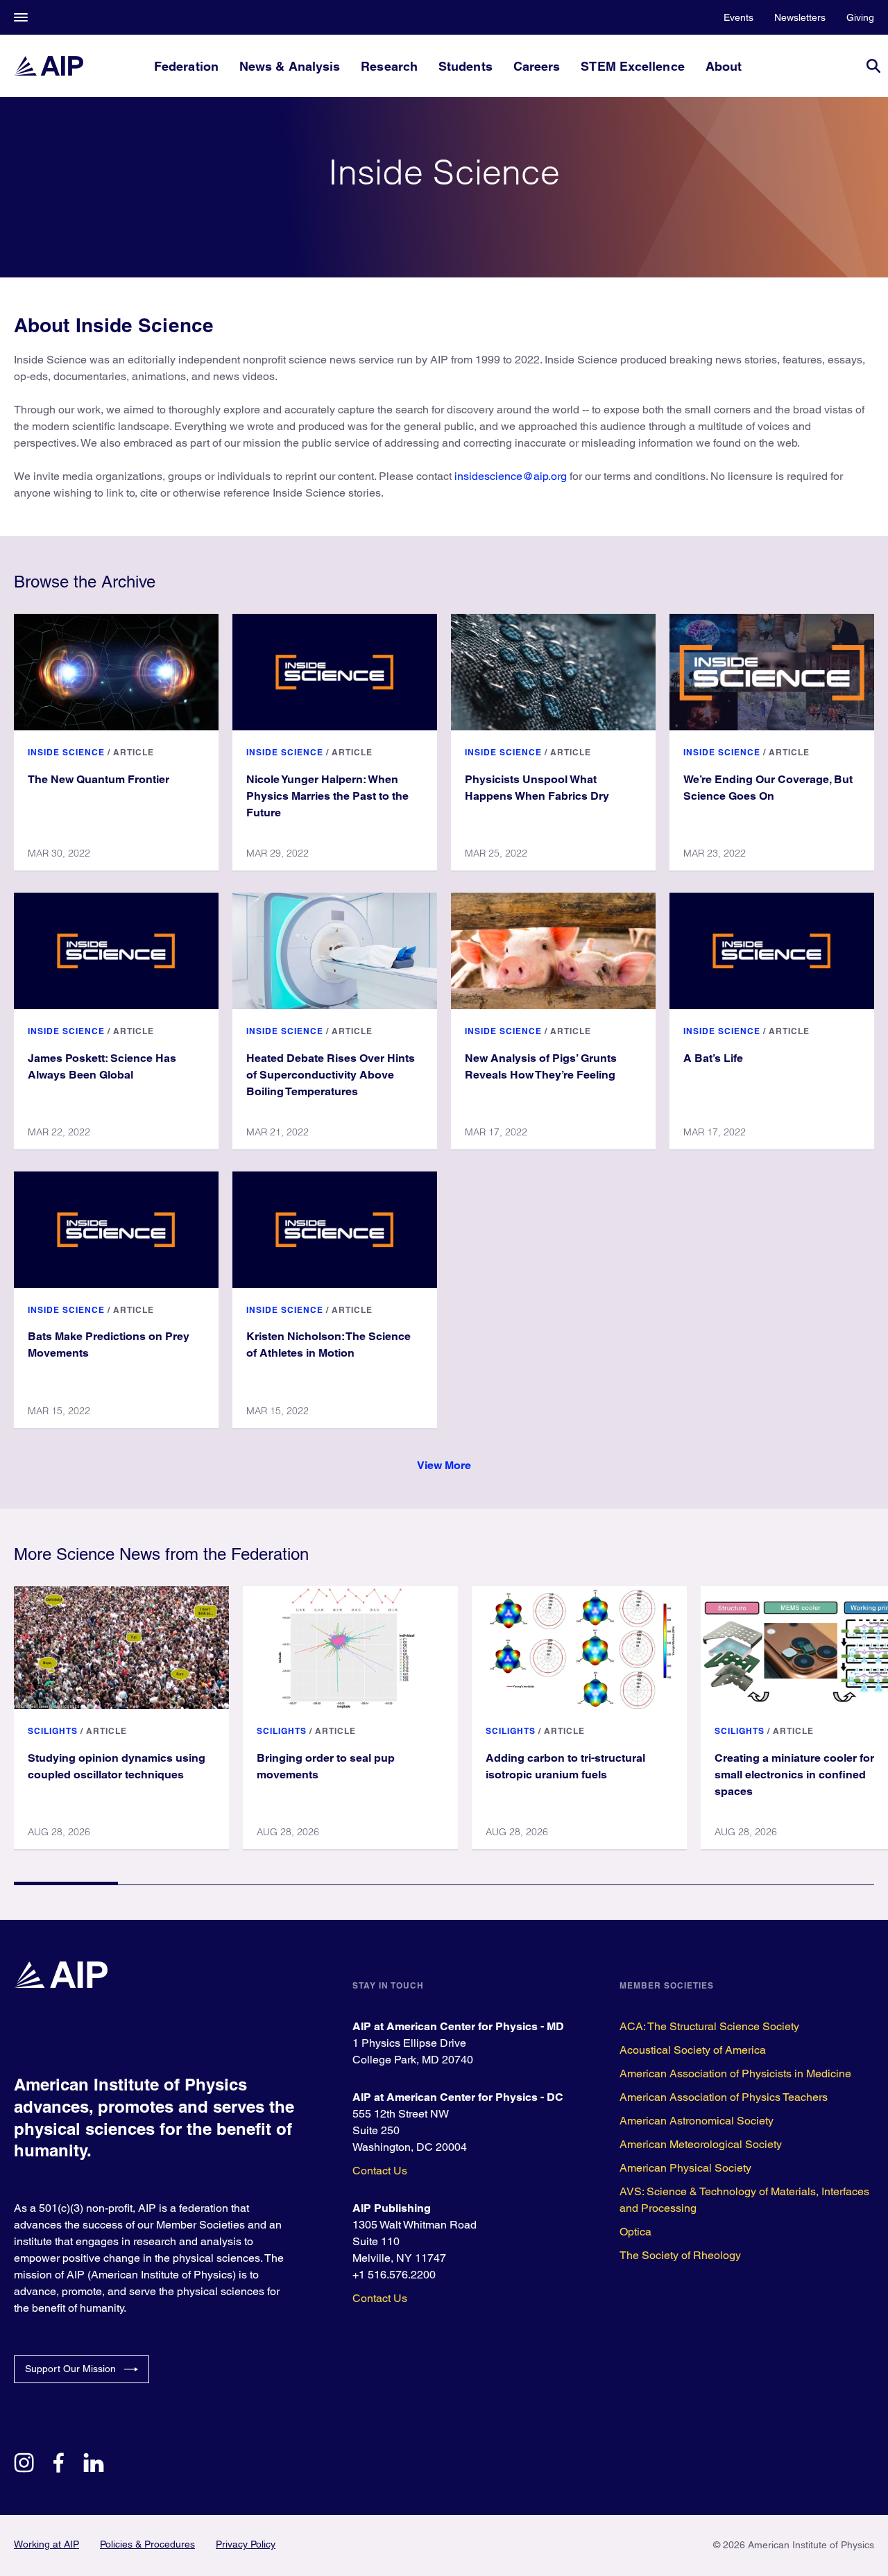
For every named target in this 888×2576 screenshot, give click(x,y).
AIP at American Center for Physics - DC (458, 2097)
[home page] (49, 66)
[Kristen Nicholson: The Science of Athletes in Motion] (335, 1230)
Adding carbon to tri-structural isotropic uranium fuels (565, 1766)
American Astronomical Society (697, 2121)
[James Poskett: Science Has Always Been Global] (116, 951)
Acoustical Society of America (693, 2050)
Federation (186, 66)
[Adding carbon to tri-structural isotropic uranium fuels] (579, 1647)
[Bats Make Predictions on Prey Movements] (116, 1230)
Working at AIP (46, 2544)
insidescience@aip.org (511, 476)
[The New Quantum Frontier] (116, 672)
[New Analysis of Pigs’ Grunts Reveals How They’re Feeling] (553, 951)
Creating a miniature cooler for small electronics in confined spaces (794, 1775)
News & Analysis (290, 66)
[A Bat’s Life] (772, 951)
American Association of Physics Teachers (724, 2097)
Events (738, 17)
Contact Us (380, 2171)
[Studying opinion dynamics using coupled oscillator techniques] (121, 1647)
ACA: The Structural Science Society (709, 2026)
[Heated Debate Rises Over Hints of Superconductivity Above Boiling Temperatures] (335, 951)
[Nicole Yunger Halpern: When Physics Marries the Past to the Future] (335, 672)
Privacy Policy (246, 2544)
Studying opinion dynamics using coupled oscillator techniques (117, 1766)
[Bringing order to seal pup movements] (350, 1647)
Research (389, 66)
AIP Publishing (392, 2208)
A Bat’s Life (713, 1058)
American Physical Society (685, 2168)
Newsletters (800, 17)
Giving (860, 17)
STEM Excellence (632, 66)
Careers (537, 66)
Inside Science (66, 752)
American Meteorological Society (701, 2144)
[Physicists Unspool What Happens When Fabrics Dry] (553, 672)
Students (466, 66)
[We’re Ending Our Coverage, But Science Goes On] (772, 672)
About (724, 66)
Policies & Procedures (147, 2544)
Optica (635, 2232)
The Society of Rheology (680, 2255)
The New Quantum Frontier (99, 779)
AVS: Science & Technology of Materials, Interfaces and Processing (744, 2200)
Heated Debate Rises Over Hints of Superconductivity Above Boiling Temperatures (331, 1075)
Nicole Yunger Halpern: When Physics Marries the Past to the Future (327, 796)
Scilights (53, 1731)
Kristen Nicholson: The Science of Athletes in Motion (328, 1345)
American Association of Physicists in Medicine (735, 2073)
